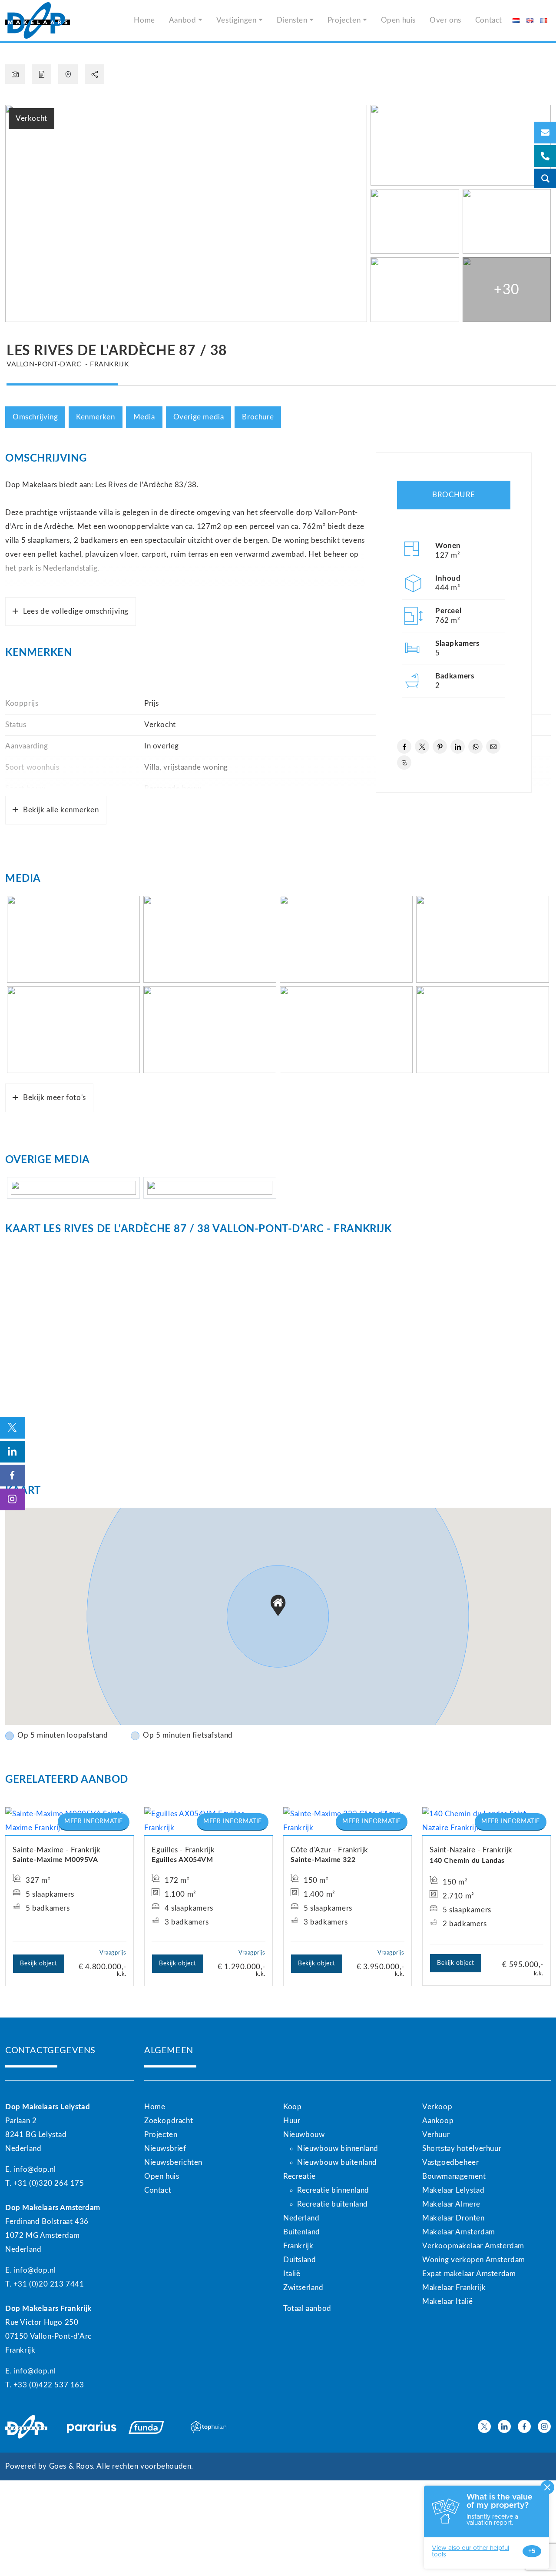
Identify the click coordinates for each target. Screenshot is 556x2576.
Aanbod (183, 20)
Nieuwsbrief (165, 2149)
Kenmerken (95, 417)
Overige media (199, 417)
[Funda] (154, 2427)
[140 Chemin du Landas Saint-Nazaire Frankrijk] (486, 1821)
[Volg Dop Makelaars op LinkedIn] (504, 2426)
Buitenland (302, 2232)
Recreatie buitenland (333, 2204)
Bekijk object (39, 1964)
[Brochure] (41, 74)
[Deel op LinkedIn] (458, 746)
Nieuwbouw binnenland (338, 2149)
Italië (292, 2274)
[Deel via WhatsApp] (475, 746)
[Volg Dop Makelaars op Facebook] (524, 2426)
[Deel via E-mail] (493, 746)
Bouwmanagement (454, 2176)
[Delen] (94, 74)
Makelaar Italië (448, 2302)
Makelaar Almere (451, 2204)
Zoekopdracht (169, 2121)
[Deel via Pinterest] (440, 746)
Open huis (398, 20)
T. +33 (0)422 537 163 (45, 2385)
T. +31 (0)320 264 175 (45, 2183)
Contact (489, 20)
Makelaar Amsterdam (459, 2232)
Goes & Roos (71, 2466)
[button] (278, 1605)
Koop (292, 2107)
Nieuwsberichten (173, 2162)
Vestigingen (237, 20)
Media (144, 417)
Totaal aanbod (307, 2308)
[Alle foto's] (15, 74)
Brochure (258, 417)
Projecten (344, 20)
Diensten (292, 20)
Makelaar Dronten (453, 2218)
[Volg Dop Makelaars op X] (484, 2426)
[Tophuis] (216, 2427)
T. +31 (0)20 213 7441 (45, 2284)
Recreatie (299, 2176)
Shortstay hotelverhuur (462, 2149)
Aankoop (438, 2121)
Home (144, 20)
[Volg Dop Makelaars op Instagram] (544, 2426)
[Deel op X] (422, 746)
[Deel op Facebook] (404, 746)
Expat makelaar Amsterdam (469, 2274)
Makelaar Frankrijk (454, 2288)
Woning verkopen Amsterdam (474, 2260)
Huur (292, 2121)
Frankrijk (298, 2246)
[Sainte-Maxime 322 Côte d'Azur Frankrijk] (347, 1821)
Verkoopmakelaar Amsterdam (473, 2246)
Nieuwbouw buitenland (337, 2162)
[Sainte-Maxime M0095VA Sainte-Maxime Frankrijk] (69, 1821)
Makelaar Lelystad (453, 2190)
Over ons (445, 20)
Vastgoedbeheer (450, 2162)
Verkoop (437, 2107)
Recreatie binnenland (333, 2190)
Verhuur (436, 2135)
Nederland (301, 2218)
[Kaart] (68, 74)
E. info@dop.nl (30, 2169)
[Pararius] (93, 2427)
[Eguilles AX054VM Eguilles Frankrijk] (208, 1821)
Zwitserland (303, 2288)
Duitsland (300, 2260)
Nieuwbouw (304, 2135)
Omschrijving (35, 417)
